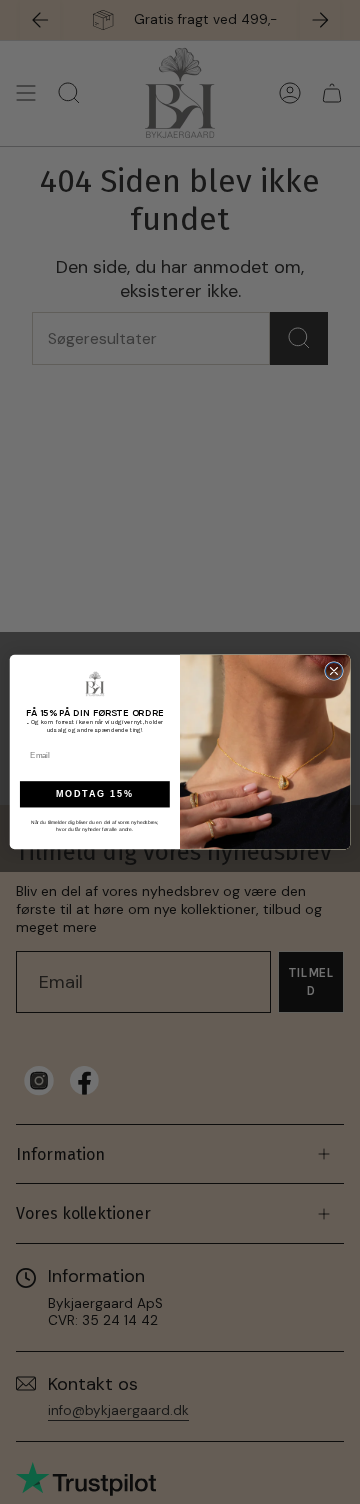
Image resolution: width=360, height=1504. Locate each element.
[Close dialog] (333, 670)
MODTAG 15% (95, 795)
